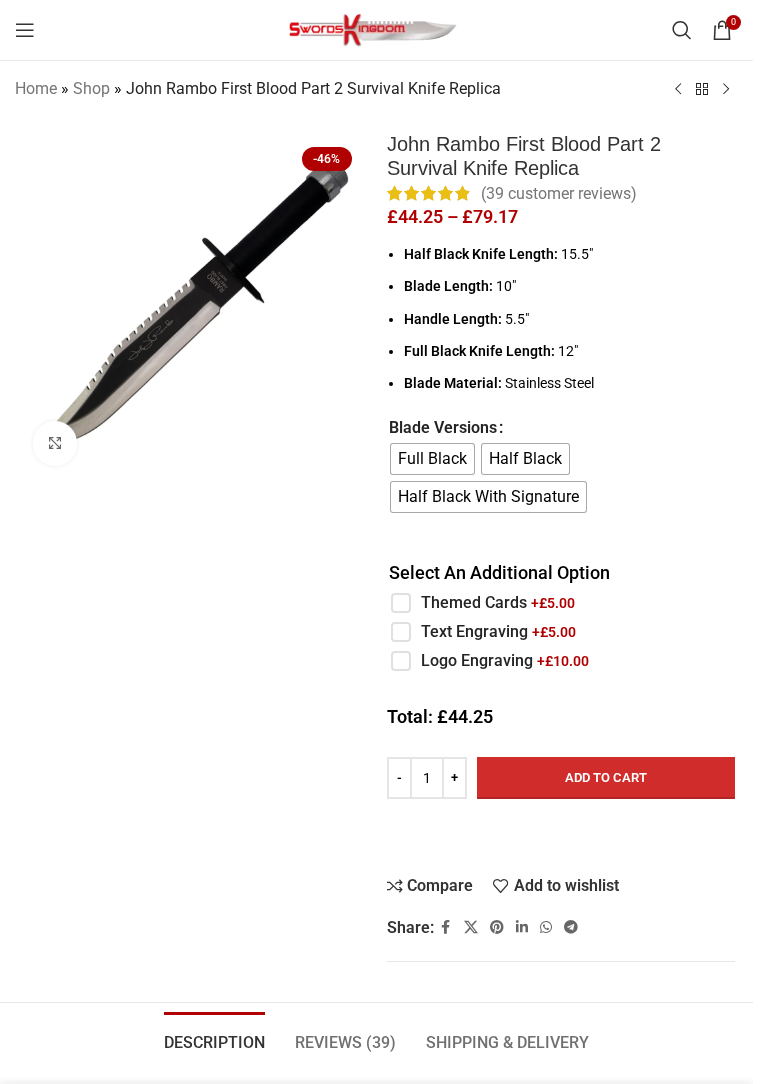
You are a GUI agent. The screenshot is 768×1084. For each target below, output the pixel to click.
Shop (91, 88)
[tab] (214, 1040)
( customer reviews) (559, 193)
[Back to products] (702, 90)
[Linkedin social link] (522, 927)
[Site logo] (376, 28)
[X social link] (471, 927)
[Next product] (726, 90)
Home (36, 88)
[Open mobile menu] (25, 30)
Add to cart (606, 777)
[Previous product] (678, 90)
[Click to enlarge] (55, 443)
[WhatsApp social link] (546, 927)
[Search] (682, 30)
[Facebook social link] (446, 927)
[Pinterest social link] (497, 927)
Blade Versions (443, 427)
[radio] (432, 459)
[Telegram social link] (571, 927)
